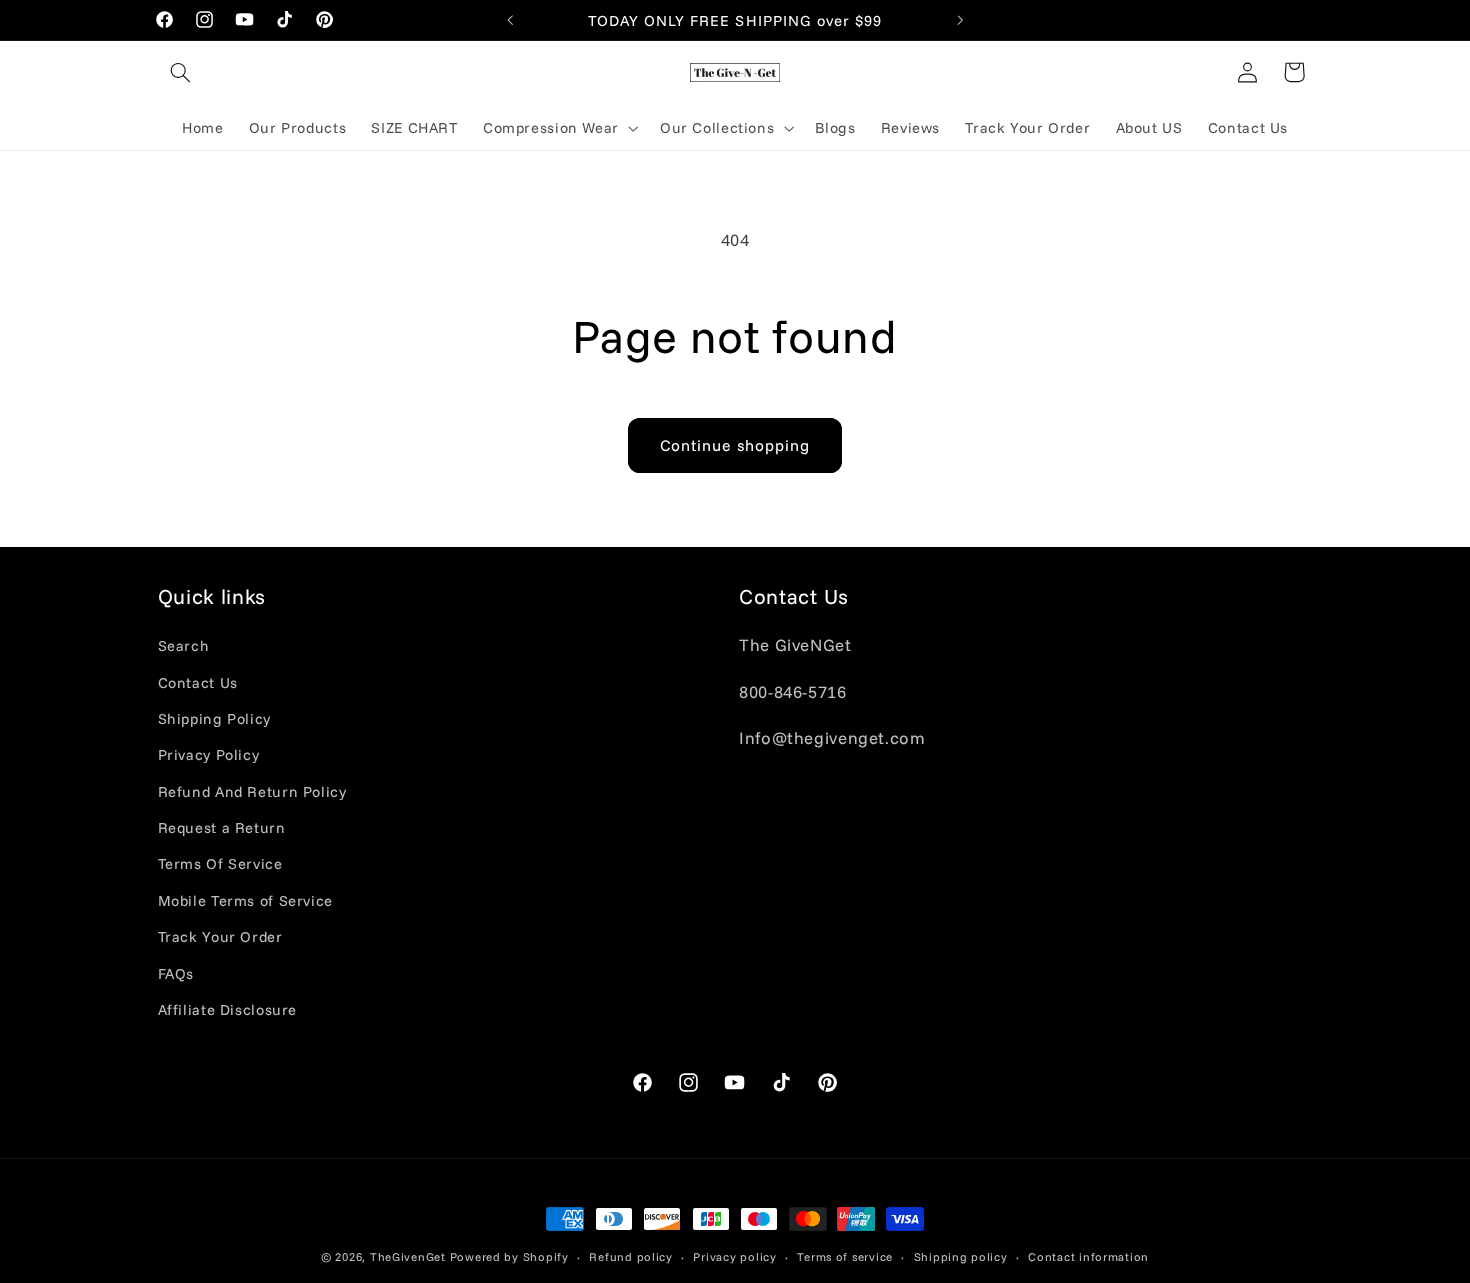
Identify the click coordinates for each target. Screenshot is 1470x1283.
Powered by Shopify (509, 1256)
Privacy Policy (209, 754)
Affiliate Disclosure (228, 1009)
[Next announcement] (960, 20)
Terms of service (845, 1256)
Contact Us (198, 682)
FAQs (176, 973)
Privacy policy (734, 1256)
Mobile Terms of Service (246, 900)
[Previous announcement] (510, 20)
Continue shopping (735, 445)
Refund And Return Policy (252, 791)
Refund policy (631, 1256)
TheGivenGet (408, 1256)
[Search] (181, 72)
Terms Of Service (220, 863)
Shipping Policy (214, 718)
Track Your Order (220, 936)
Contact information (1088, 1256)
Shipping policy (961, 1256)
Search (184, 645)
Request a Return (222, 827)
